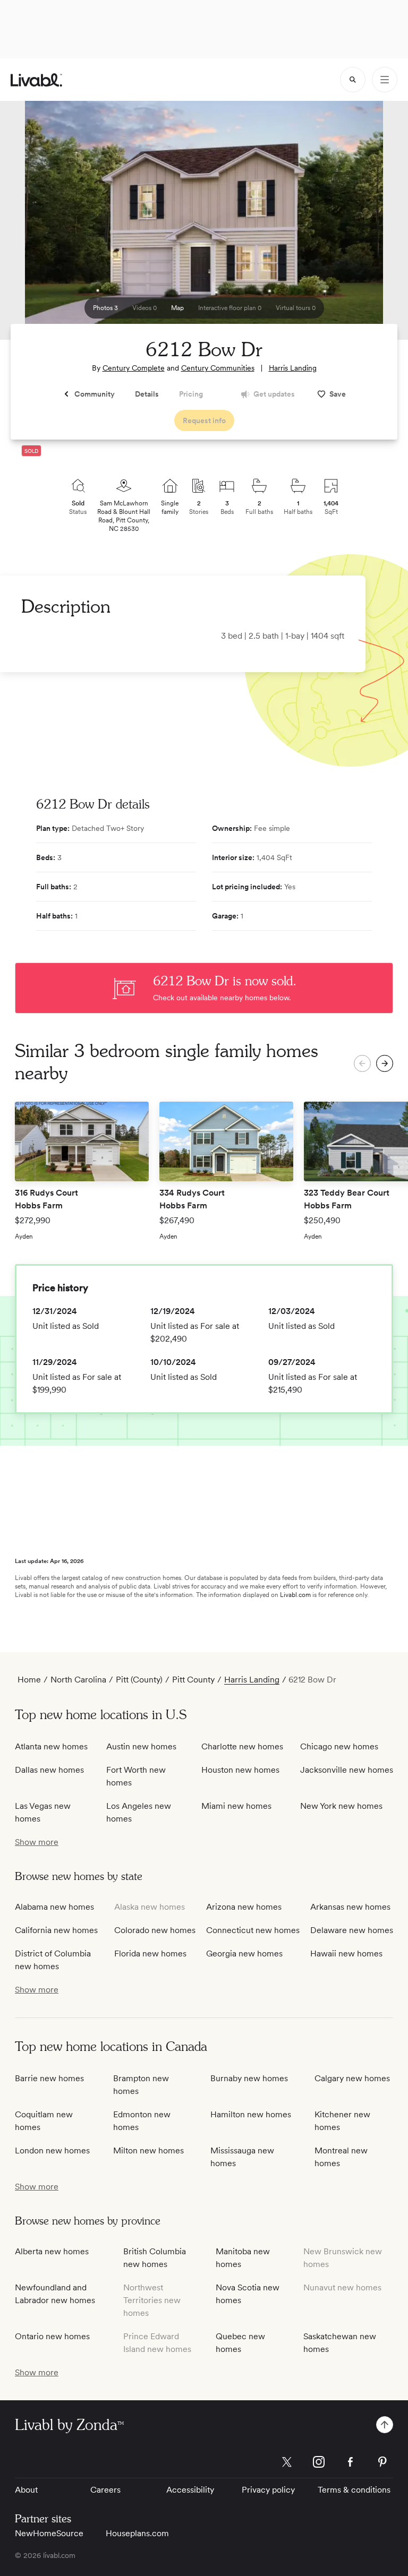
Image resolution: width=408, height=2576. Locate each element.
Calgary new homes (352, 2078)
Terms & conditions (354, 2490)
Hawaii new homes (346, 1954)
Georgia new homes (244, 1954)
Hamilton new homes (251, 2114)
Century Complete (134, 368)
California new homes (56, 1930)
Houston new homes (240, 1770)
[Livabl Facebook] (351, 2462)
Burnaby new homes (249, 2078)
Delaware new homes (352, 1930)
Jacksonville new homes (347, 1770)
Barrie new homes (49, 2078)
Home (29, 1680)
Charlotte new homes (242, 1746)
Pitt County (193, 1680)
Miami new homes (236, 1806)
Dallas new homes (49, 1770)
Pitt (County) (139, 1680)
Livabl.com (295, 1595)
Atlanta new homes (51, 1746)
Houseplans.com (137, 2533)
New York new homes (341, 1806)
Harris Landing (293, 368)
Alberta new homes (52, 2251)
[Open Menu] (385, 80)
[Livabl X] (287, 2462)
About (26, 2490)
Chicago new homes (339, 1746)
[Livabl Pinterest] (382, 2462)
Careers (105, 2490)
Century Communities (218, 368)
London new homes (52, 2150)
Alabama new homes (54, 1907)
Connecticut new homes (253, 1930)
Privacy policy (268, 2490)
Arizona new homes (244, 1907)
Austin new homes (141, 1746)
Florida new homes (150, 1954)
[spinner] (353, 80)
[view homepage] (36, 80)
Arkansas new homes (350, 1907)
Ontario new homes (52, 2336)
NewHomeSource (49, 2533)
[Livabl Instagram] (319, 2462)
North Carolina (78, 1680)
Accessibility (190, 2490)
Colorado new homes (155, 1930)
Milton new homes (148, 2150)
